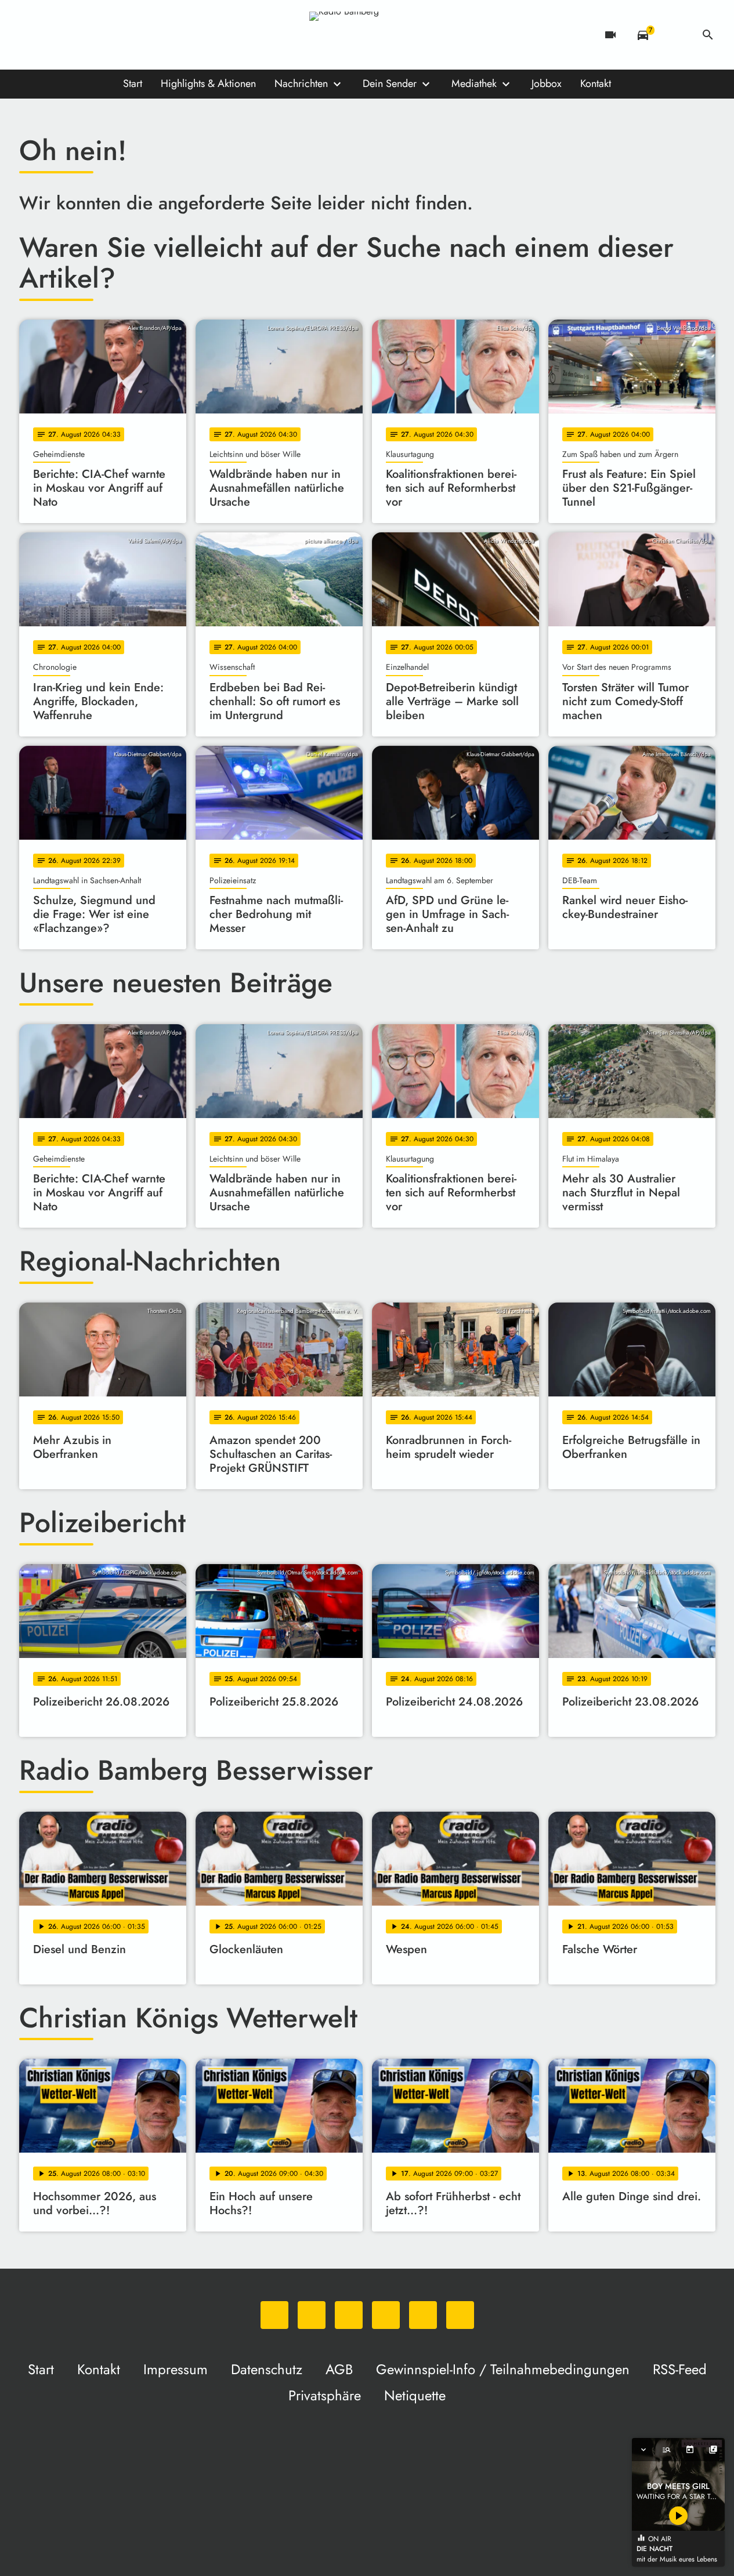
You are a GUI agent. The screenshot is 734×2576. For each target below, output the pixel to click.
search (708, 35)
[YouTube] (100, 35)
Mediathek (474, 84)
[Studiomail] (124, 35)
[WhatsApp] (31, 35)
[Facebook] (54, 35)
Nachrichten (301, 84)
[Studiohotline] (147, 35)
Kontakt (596, 84)
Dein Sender (390, 84)
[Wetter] (675, 35)
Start (133, 84)
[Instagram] (77, 35)
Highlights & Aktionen (208, 84)
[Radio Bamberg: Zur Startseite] (367, 35)
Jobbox (547, 84)
